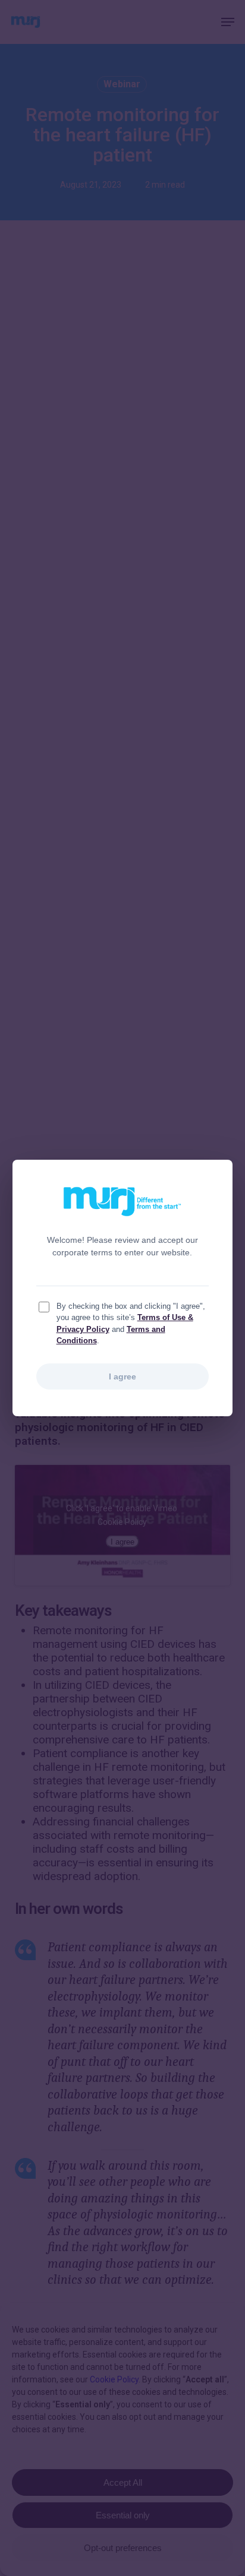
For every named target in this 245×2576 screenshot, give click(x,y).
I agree (122, 1376)
